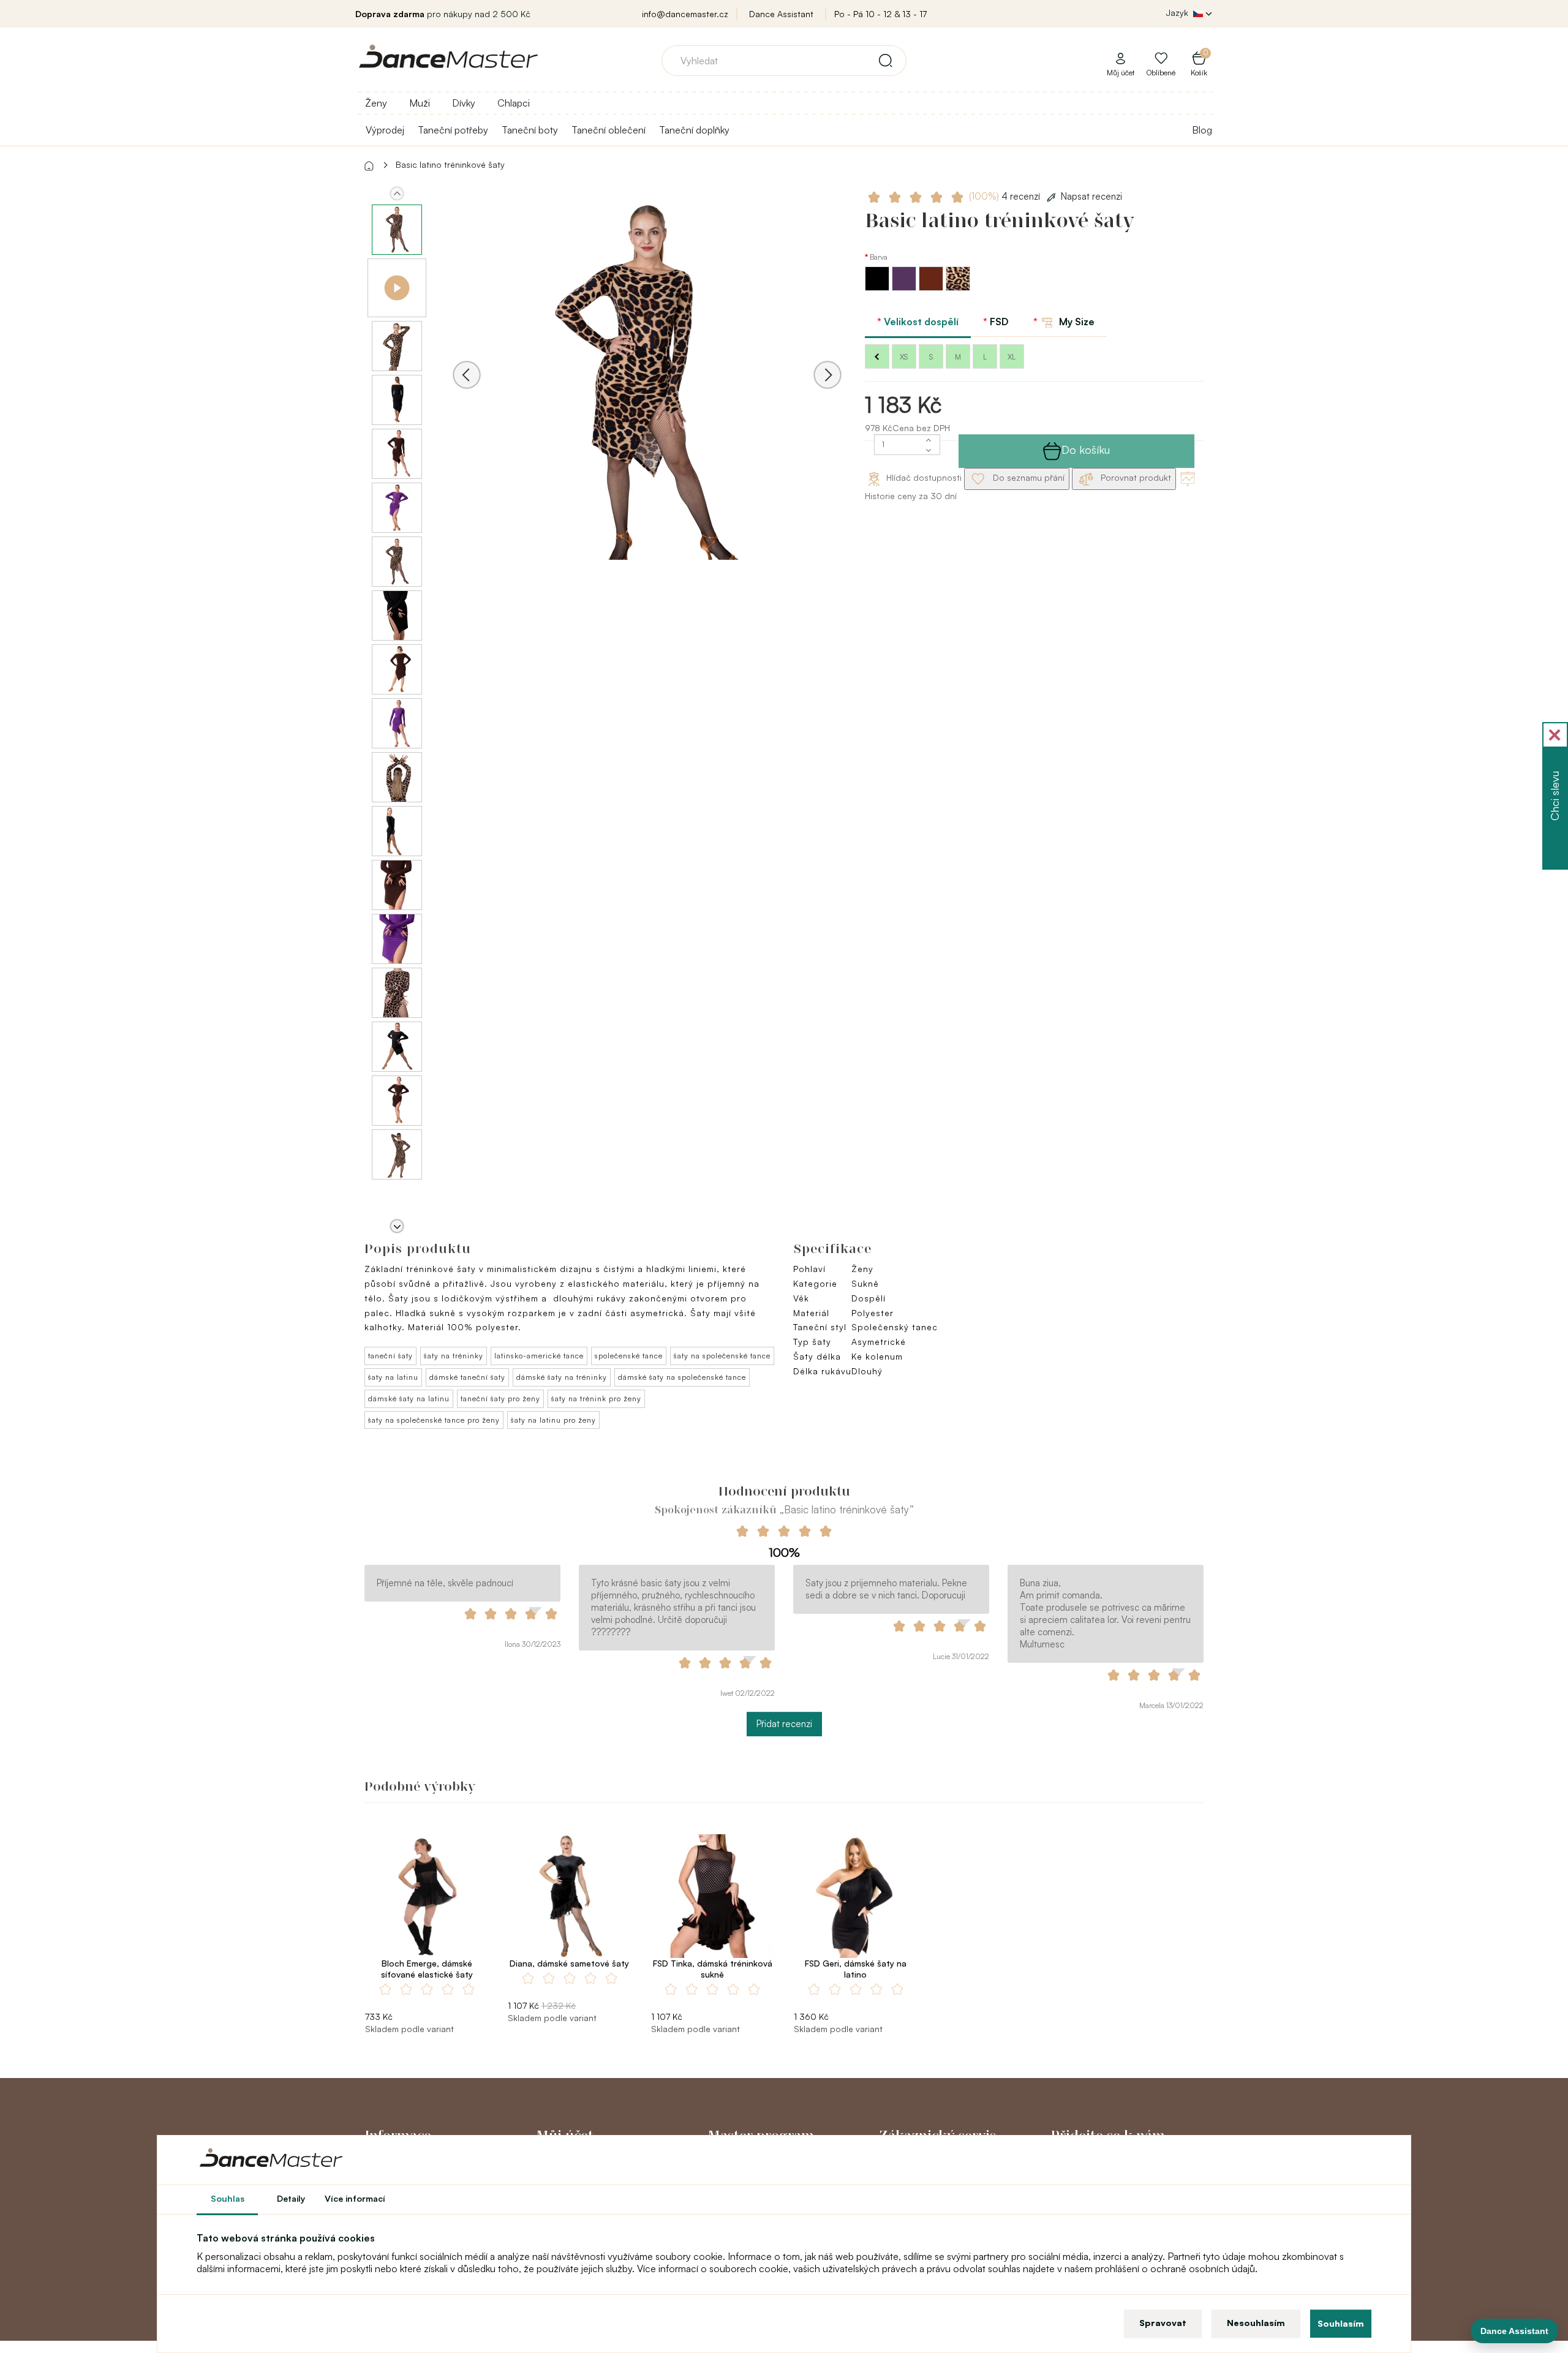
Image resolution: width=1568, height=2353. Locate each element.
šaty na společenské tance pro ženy (434, 1420)
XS (904, 357)
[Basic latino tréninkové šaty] (647, 392)
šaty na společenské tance (722, 1356)
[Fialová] (905, 288)
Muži (420, 103)
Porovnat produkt (1135, 477)
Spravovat (1163, 2323)
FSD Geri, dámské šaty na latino (856, 1969)
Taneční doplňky (694, 130)
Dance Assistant (781, 14)
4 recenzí (1006, 196)
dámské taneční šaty (467, 1377)
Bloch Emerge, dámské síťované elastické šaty (427, 1969)
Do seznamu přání (1027, 477)
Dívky (464, 103)
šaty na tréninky (454, 1356)
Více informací (355, 2198)
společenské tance (629, 1356)
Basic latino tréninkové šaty (450, 164)
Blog (1202, 130)
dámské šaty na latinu (409, 1399)
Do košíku (1086, 450)
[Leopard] (958, 288)
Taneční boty (530, 130)
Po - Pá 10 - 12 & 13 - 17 (880, 14)
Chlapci (514, 103)
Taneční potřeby (453, 130)
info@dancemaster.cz (685, 14)
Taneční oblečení (609, 130)
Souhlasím (1341, 2323)
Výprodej (385, 130)
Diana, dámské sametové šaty (569, 1963)
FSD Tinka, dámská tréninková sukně (713, 1969)
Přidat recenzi (784, 1724)
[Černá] (878, 288)
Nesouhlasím (1256, 2323)
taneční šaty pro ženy (500, 1399)
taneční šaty (390, 1356)
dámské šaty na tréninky (562, 1377)
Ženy (376, 103)
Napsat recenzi (1091, 196)
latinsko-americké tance (539, 1356)
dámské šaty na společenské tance (682, 1377)
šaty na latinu (393, 1377)
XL (1012, 357)
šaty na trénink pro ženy (596, 1399)
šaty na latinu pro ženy (553, 1420)
